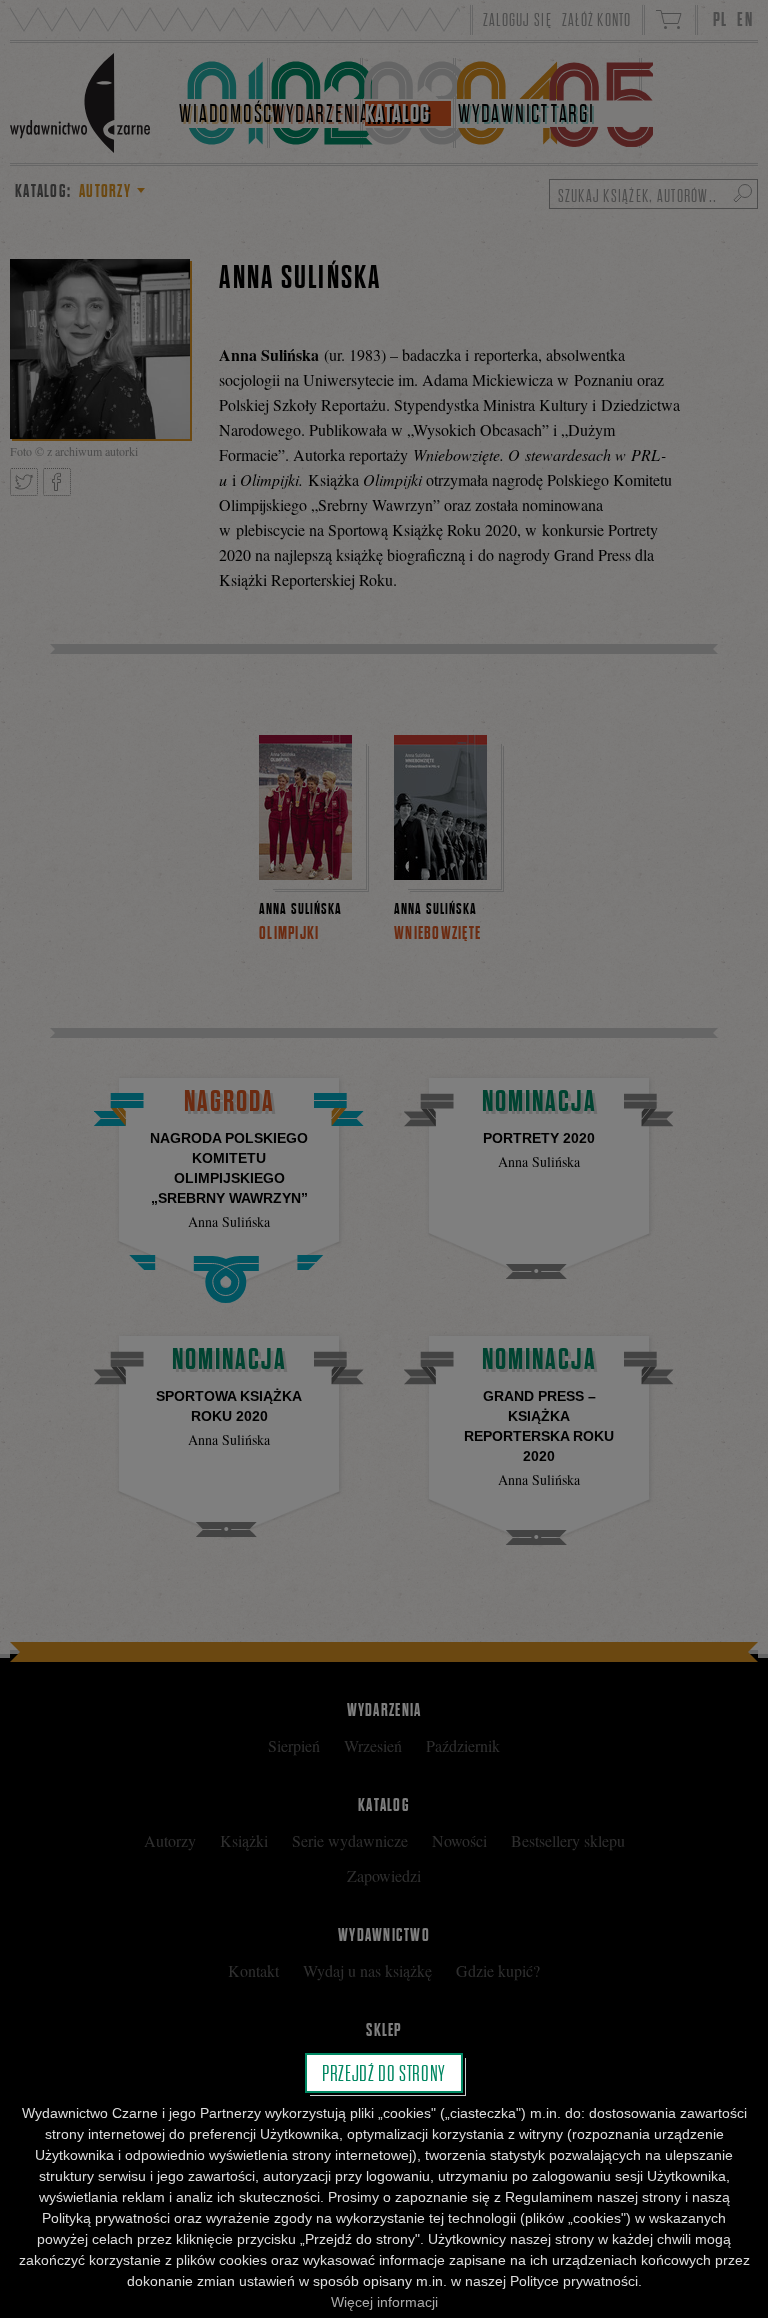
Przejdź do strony (384, 2073)
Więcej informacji (384, 2302)
